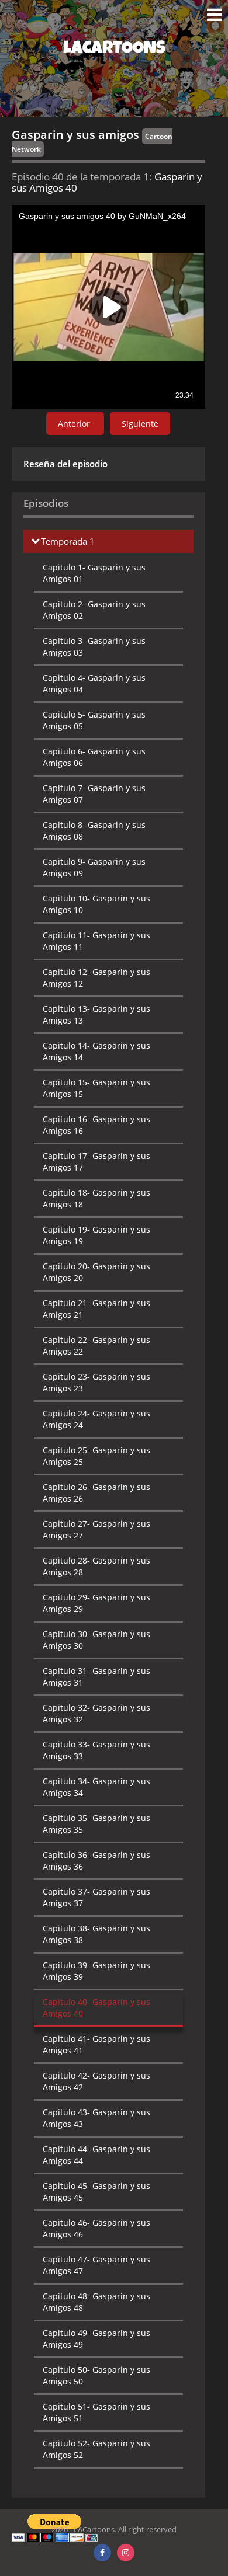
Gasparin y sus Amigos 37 (96, 1897)
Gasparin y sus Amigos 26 (96, 1493)
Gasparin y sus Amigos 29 (96, 1603)
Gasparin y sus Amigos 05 (94, 720)
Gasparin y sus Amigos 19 (96, 1235)
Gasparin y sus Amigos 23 (96, 1382)
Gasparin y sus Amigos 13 (96, 1014)
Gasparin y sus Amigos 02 (94, 610)
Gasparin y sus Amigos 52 (96, 2449)
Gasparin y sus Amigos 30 (96, 1640)
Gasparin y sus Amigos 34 (96, 1787)
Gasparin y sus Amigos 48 (96, 2302)
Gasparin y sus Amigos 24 (96, 1419)
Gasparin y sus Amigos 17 (96, 1162)
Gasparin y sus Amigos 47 (96, 2265)
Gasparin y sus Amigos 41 (96, 2044)
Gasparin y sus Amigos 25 (96, 1456)
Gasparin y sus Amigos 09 (94, 867)
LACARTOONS (114, 50)
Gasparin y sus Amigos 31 (96, 1677)
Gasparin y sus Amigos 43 (96, 2118)
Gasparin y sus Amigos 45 (96, 2192)
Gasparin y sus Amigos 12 (96, 978)
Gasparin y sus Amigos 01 (94, 573)
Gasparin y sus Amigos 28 (96, 1566)
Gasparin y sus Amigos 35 (96, 1824)
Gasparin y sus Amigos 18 (96, 1198)
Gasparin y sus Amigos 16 (96, 1125)
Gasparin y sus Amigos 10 (96, 904)
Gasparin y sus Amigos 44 (96, 2155)
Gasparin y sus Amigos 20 (96, 1272)
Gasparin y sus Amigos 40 (96, 2008)
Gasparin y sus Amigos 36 (96, 1860)
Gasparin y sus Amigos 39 (96, 1971)
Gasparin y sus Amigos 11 (96, 941)
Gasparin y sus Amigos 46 (96, 2228)
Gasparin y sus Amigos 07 (94, 794)
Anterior (75, 424)
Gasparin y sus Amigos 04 (94, 683)
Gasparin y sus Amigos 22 (96, 1346)
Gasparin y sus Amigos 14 (96, 1051)
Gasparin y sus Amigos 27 (96, 1529)
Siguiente (140, 424)
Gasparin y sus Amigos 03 (94, 647)
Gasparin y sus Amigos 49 (96, 2339)
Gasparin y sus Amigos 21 (96, 1309)
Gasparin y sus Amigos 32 (96, 1713)
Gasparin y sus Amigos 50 (96, 2375)
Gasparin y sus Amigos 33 (96, 1750)
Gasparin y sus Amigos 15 (96, 1088)
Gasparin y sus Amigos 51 (96, 2412)
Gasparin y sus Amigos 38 (96, 1934)
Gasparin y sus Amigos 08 (94, 831)
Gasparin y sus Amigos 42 (96, 2081)
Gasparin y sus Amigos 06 (94, 757)
